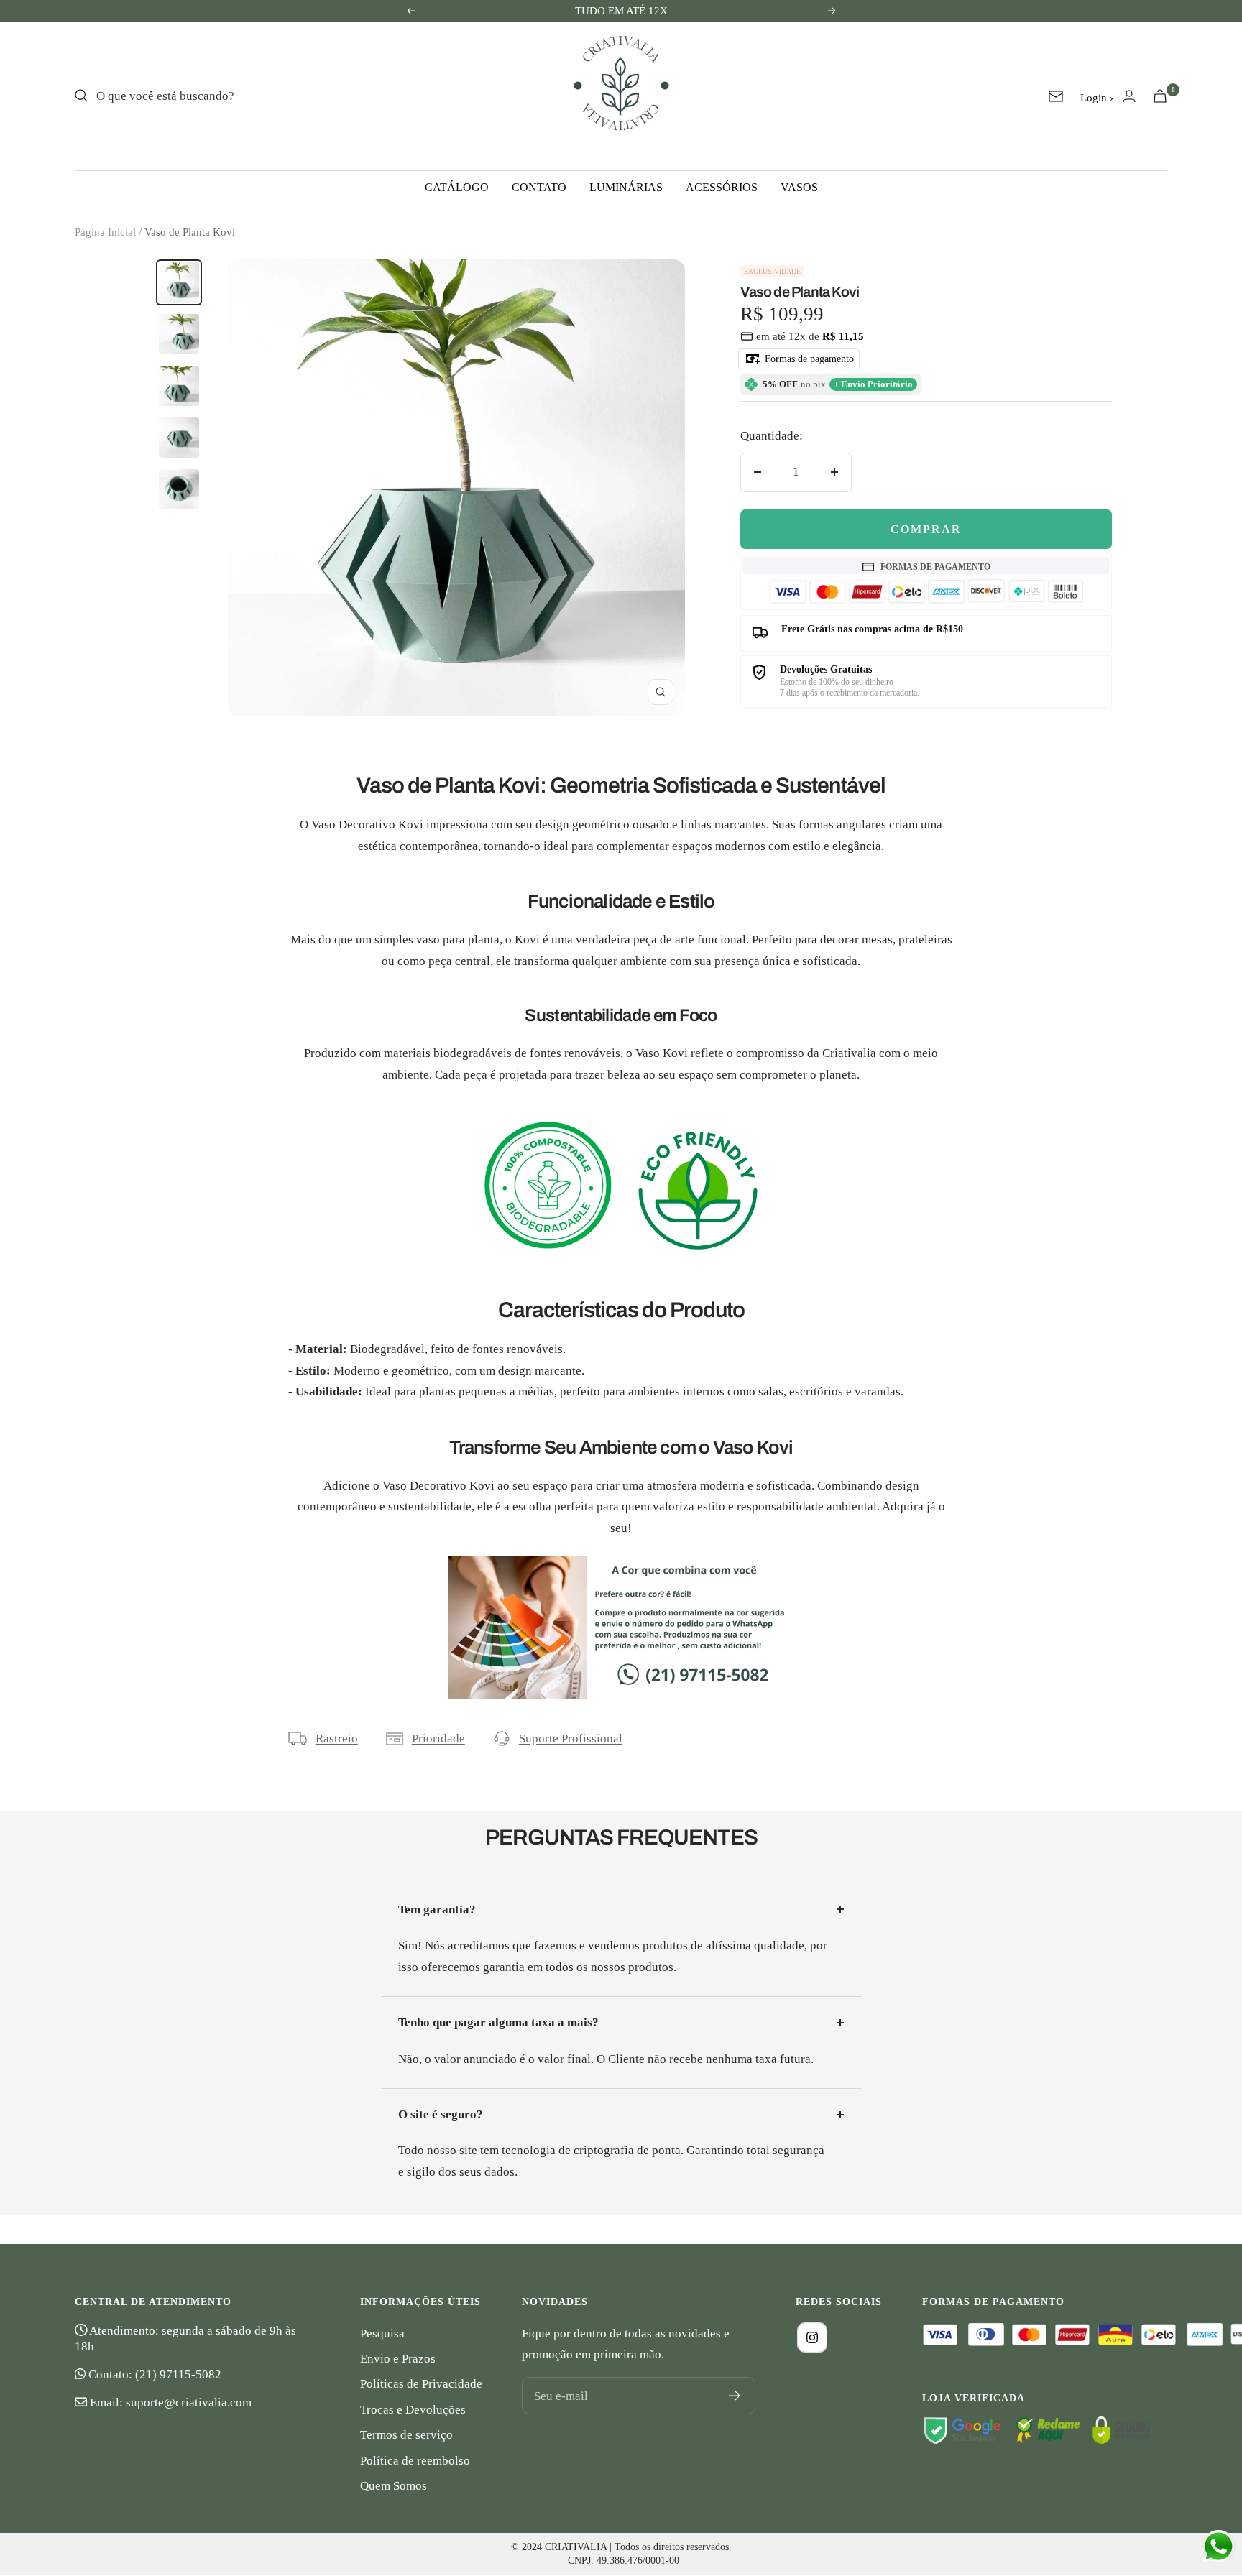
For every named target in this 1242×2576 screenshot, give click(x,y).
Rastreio (337, 1739)
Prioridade (438, 1739)
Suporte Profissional (571, 1739)
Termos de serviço (406, 2435)
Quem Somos (394, 2486)
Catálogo (457, 187)
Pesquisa (382, 2333)
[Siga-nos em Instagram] (812, 2337)
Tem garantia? (437, 1910)
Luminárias (626, 187)
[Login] (1129, 96)
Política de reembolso (415, 2461)
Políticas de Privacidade (421, 2384)
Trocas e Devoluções (413, 2410)
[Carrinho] (1160, 96)
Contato (539, 187)
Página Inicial (105, 232)
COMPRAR (926, 529)
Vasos (799, 187)
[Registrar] (735, 2396)
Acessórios (722, 187)
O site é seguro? (441, 2114)
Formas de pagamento (808, 359)
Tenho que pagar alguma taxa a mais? (498, 2022)
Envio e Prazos (398, 2359)
